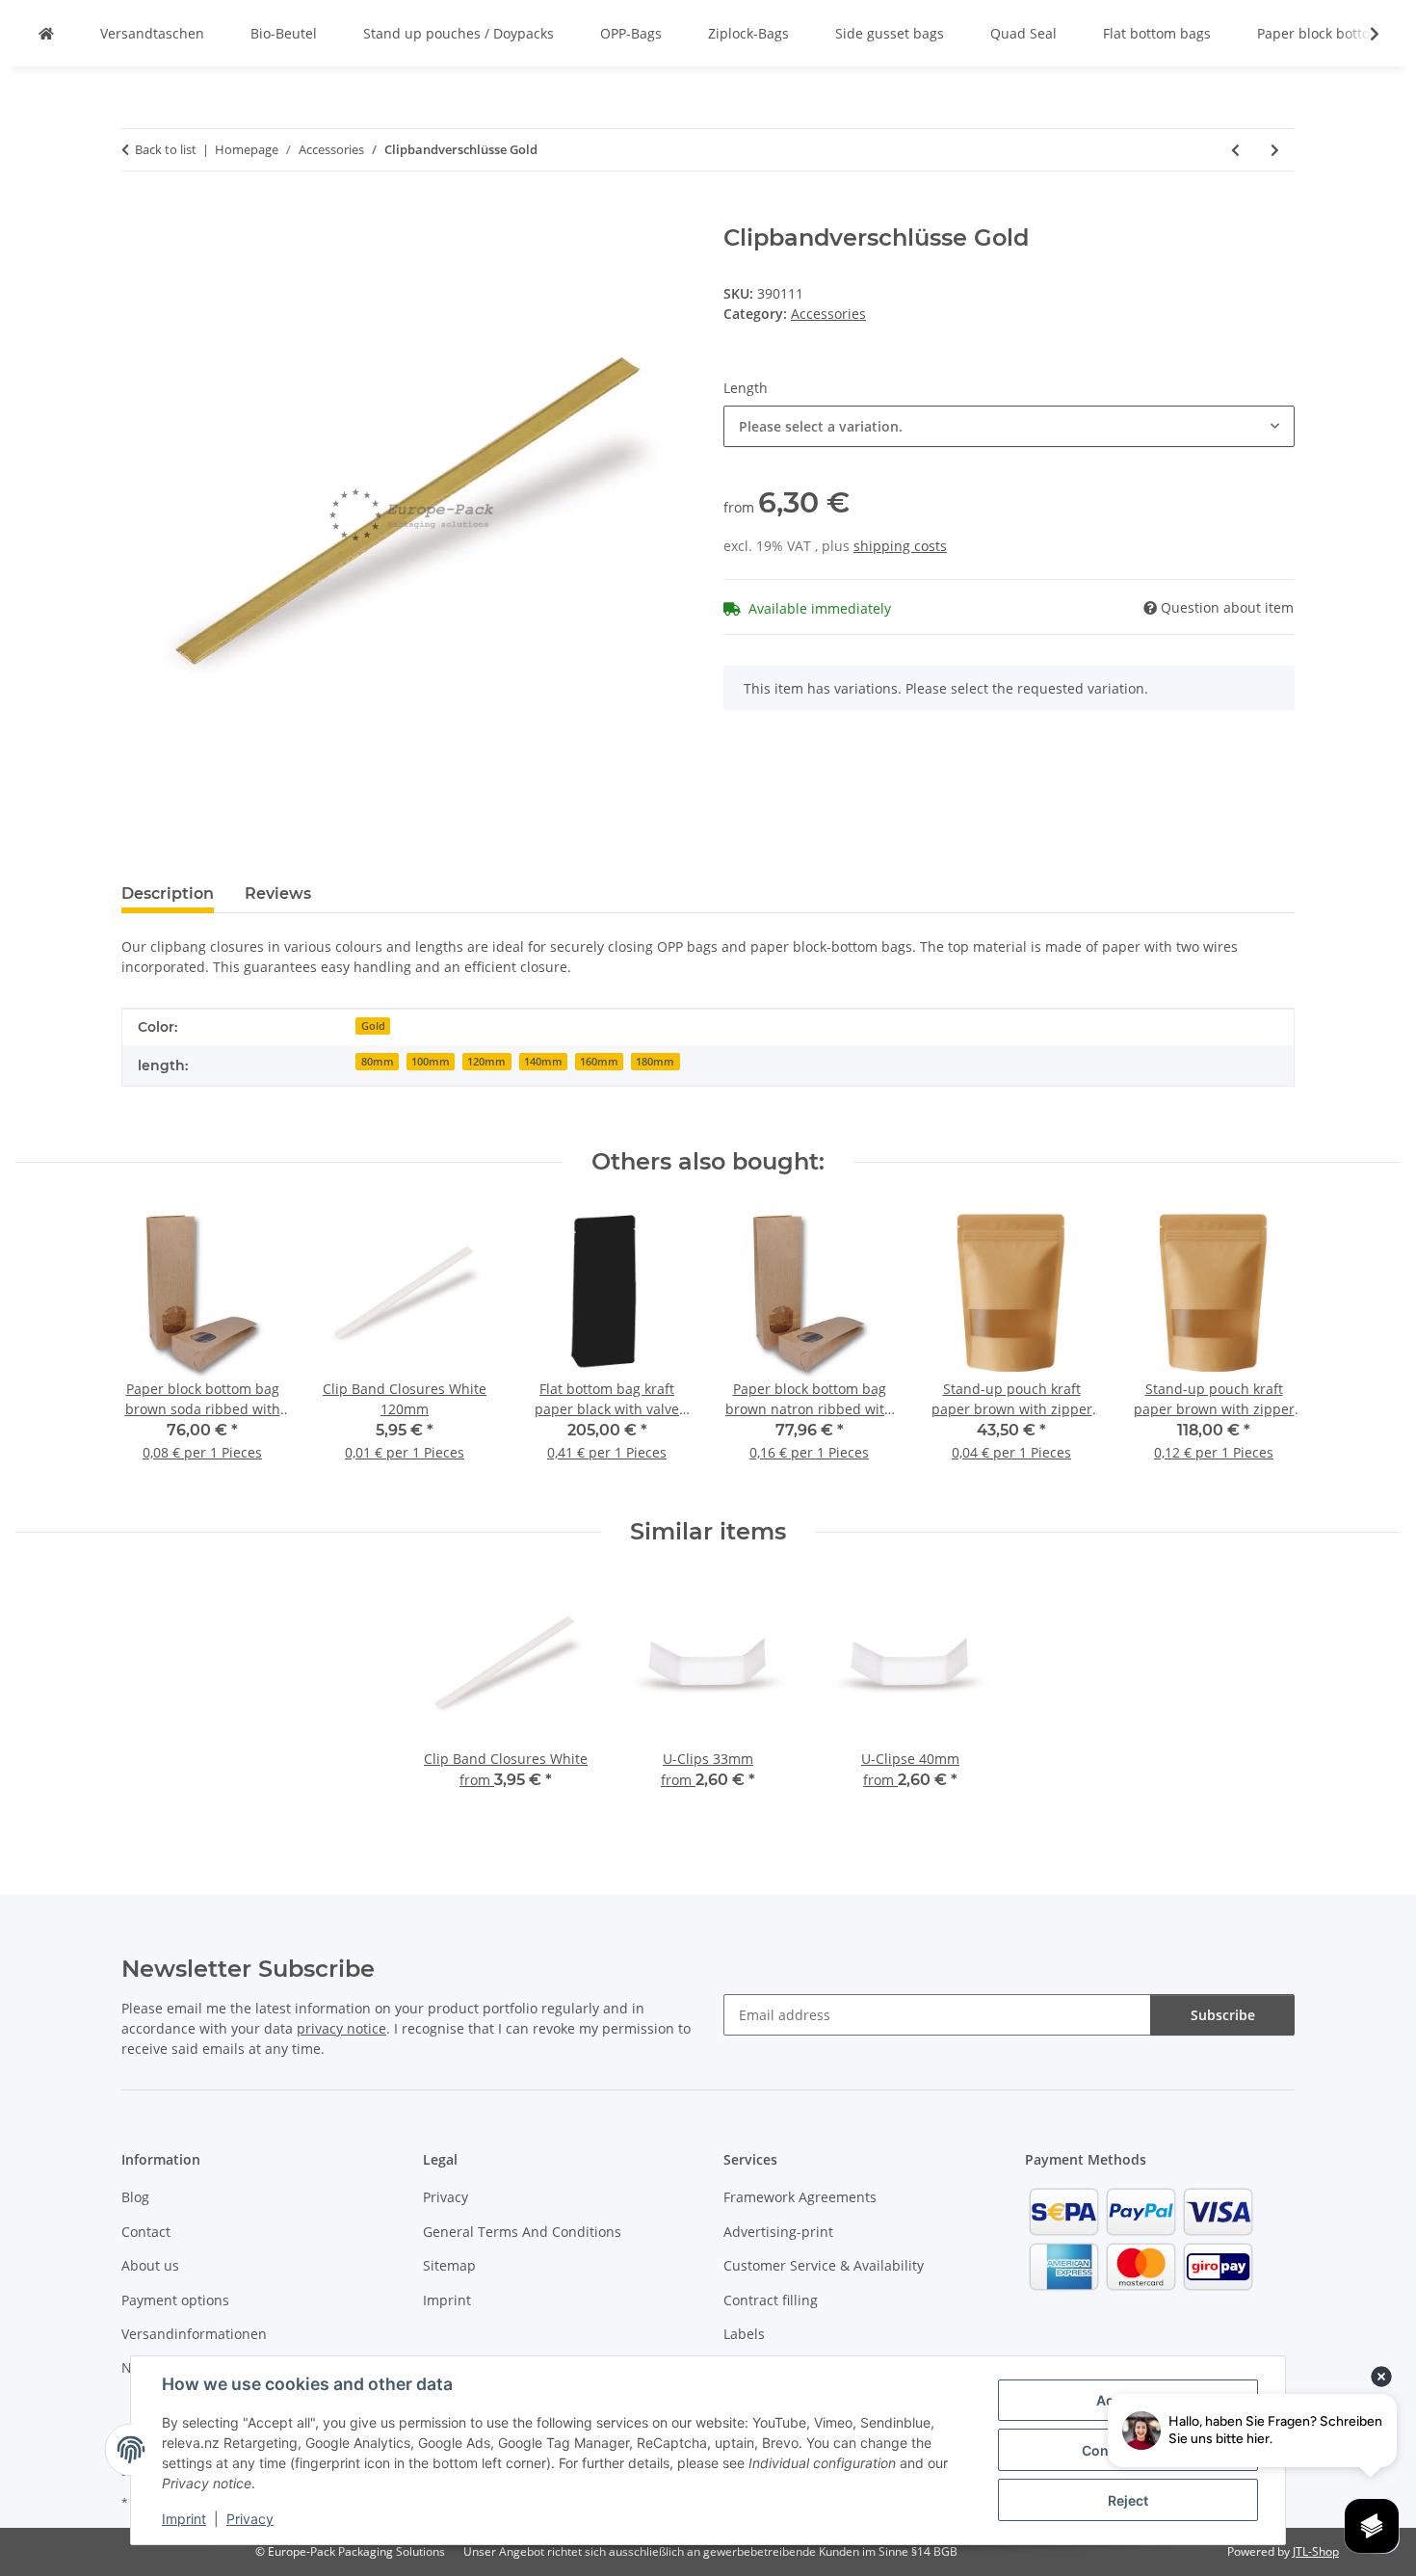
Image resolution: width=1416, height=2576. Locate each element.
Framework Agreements (800, 2197)
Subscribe (1223, 2015)
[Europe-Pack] (46, 33)
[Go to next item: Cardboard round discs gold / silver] (1275, 150)
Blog (135, 2197)
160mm (599, 1062)
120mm (486, 1062)
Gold (373, 1026)
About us (150, 2265)
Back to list (166, 149)
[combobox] (1009, 426)
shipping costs (900, 546)
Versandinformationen (194, 2334)
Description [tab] (168, 894)
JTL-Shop (1316, 2551)
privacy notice (341, 2028)
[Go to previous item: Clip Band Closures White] (1235, 150)
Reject (1128, 2500)
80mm (378, 1062)
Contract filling (771, 2300)
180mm (655, 1062)
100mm (431, 1062)
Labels (744, 2334)
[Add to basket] (137, 214)
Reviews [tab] (278, 894)
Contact (146, 2232)
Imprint (184, 2519)
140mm (543, 1062)
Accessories (828, 314)
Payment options (175, 2300)
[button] (1362, 34)
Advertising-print (778, 2232)
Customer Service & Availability (824, 2265)
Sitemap (449, 2265)
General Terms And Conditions (522, 2232)
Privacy (250, 2519)
